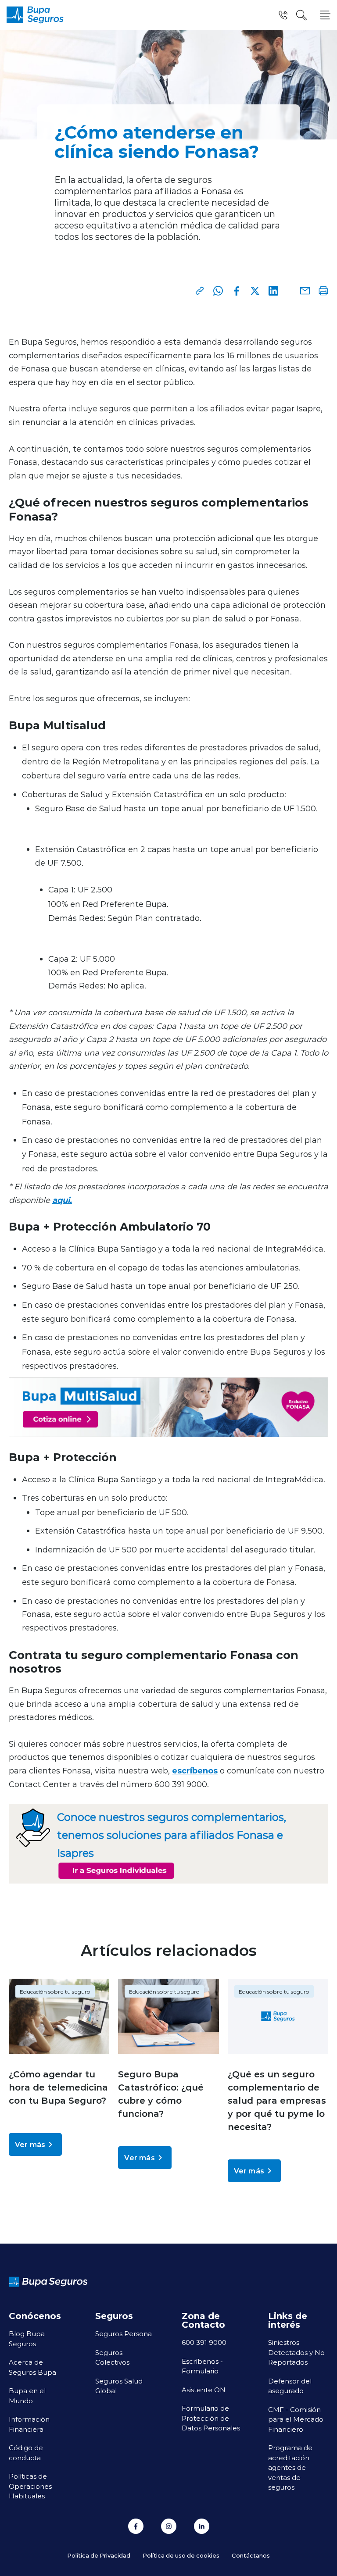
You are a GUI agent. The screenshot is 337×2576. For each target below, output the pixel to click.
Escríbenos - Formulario (202, 2366)
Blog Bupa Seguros (27, 2339)
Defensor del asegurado (290, 2386)
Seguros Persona (124, 2333)
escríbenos (195, 1770)
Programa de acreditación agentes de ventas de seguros (290, 2467)
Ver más (30, 2144)
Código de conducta (26, 2453)
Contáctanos (251, 2555)
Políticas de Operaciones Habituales (30, 2486)
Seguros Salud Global (119, 2386)
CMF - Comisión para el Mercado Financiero (296, 2419)
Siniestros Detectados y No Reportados (296, 2352)
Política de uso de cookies (181, 2555)
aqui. (62, 1200)
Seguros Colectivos (112, 2357)
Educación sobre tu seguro (55, 1991)
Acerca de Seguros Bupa (32, 2367)
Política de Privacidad (99, 2555)
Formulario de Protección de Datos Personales (211, 2418)
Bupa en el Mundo (27, 2396)
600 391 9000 (204, 2342)
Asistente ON (204, 2390)
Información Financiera (29, 2424)
